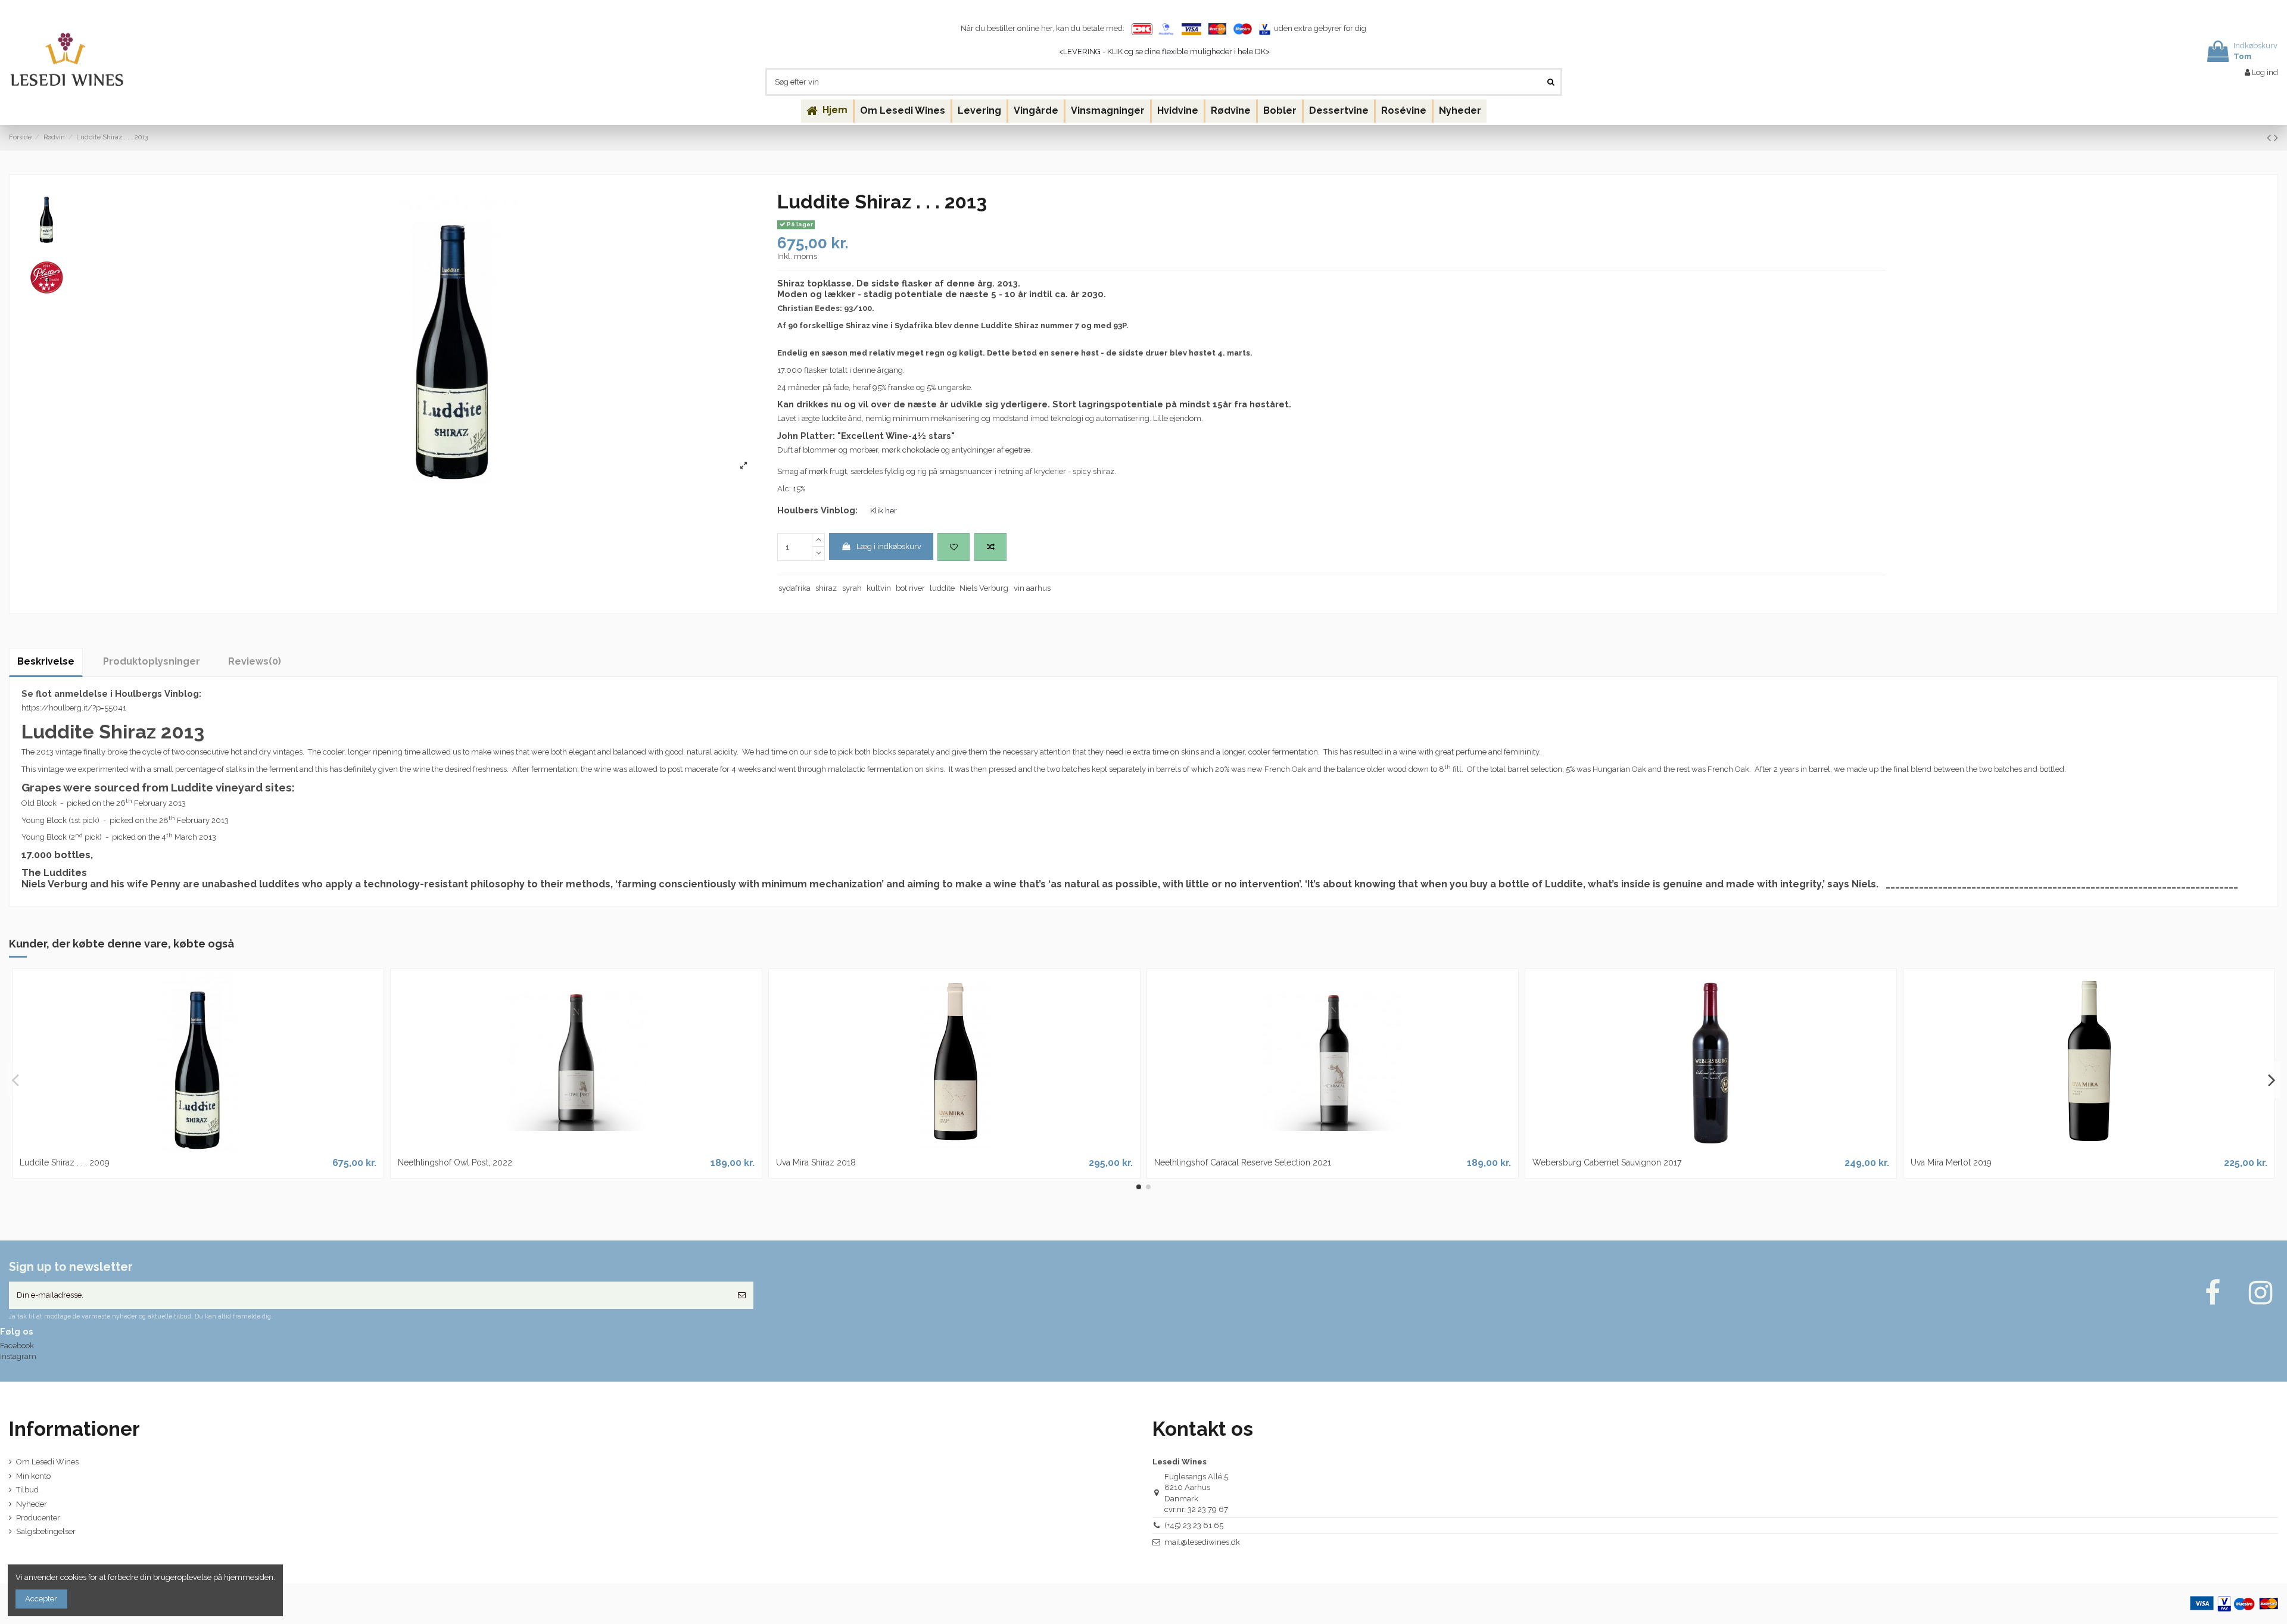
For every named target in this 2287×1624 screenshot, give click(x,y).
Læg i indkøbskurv (889, 546)
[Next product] (2276, 138)
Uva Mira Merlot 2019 (1951, 1162)
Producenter (38, 1518)
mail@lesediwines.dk (1202, 1542)
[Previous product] (2270, 138)
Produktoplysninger (152, 661)
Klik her (884, 511)
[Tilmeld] (742, 1295)
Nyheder (32, 1504)
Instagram (18, 1356)
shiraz (826, 588)
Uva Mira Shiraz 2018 (816, 1162)
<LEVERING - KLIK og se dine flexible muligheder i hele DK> (1164, 52)
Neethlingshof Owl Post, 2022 (455, 1162)
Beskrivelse (46, 661)
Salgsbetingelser (46, 1531)
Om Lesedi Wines (47, 1462)
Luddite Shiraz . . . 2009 (65, 1162)
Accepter (41, 1599)
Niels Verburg (984, 588)
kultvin (879, 588)
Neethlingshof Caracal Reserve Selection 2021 (1243, 1162)
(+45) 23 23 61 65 (1194, 1525)
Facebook (17, 1346)
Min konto (33, 1476)
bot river (910, 588)
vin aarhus (1032, 588)
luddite (942, 588)
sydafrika (794, 588)
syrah (852, 588)
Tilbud (27, 1490)
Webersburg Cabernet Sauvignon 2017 (1607, 1162)
